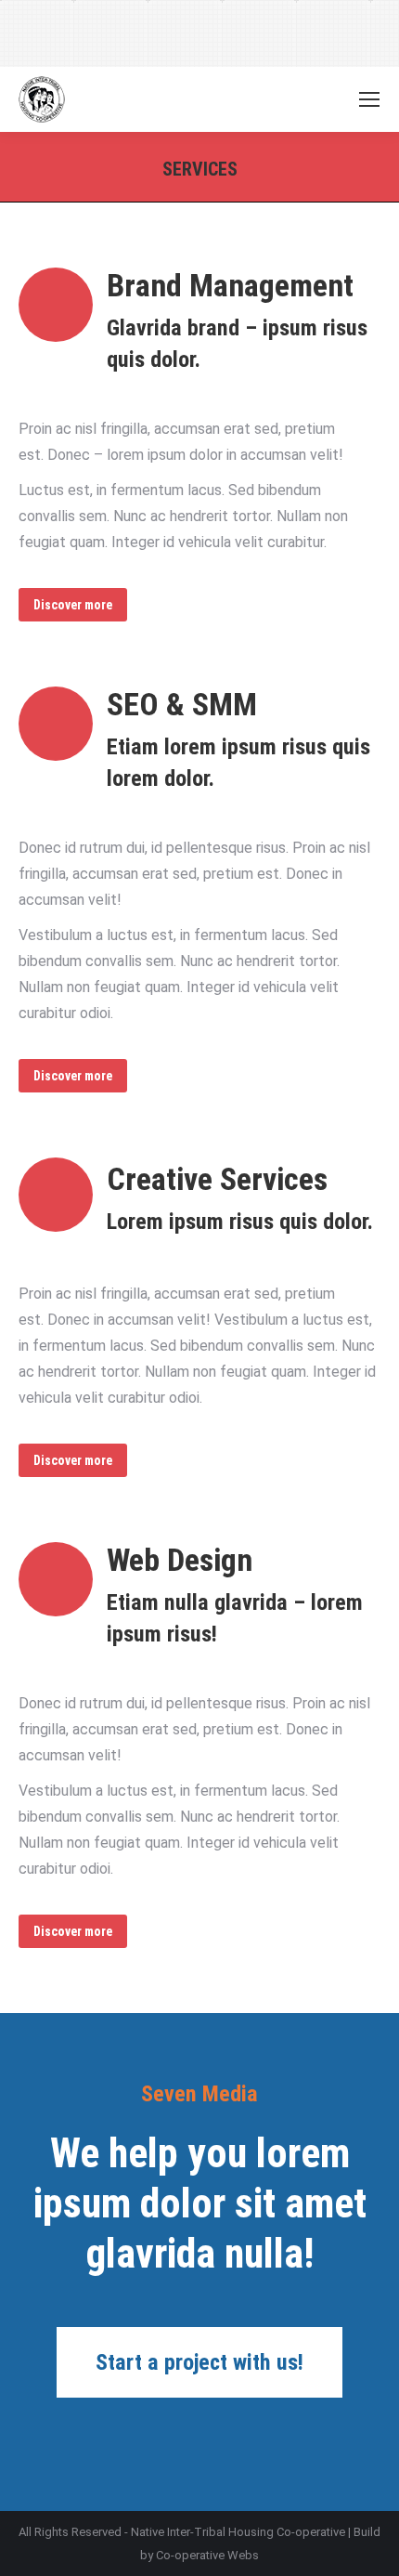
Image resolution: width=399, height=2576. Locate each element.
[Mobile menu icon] (369, 99)
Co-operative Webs (207, 2555)
